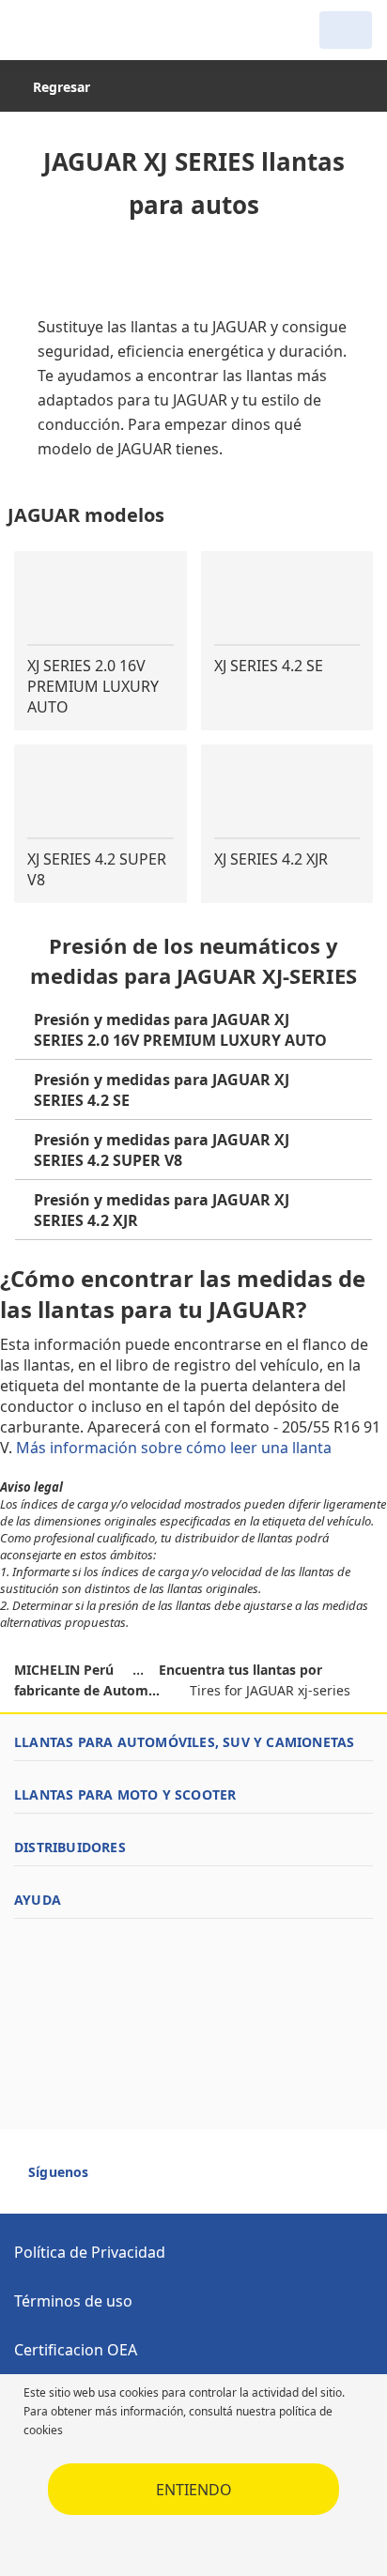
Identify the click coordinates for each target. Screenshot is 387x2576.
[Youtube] (154, 2180)
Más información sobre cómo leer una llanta (176, 1448)
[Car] (346, 30)
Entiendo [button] (194, 2490)
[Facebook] (120, 2180)
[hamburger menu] (34, 30)
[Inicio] (111, 30)
